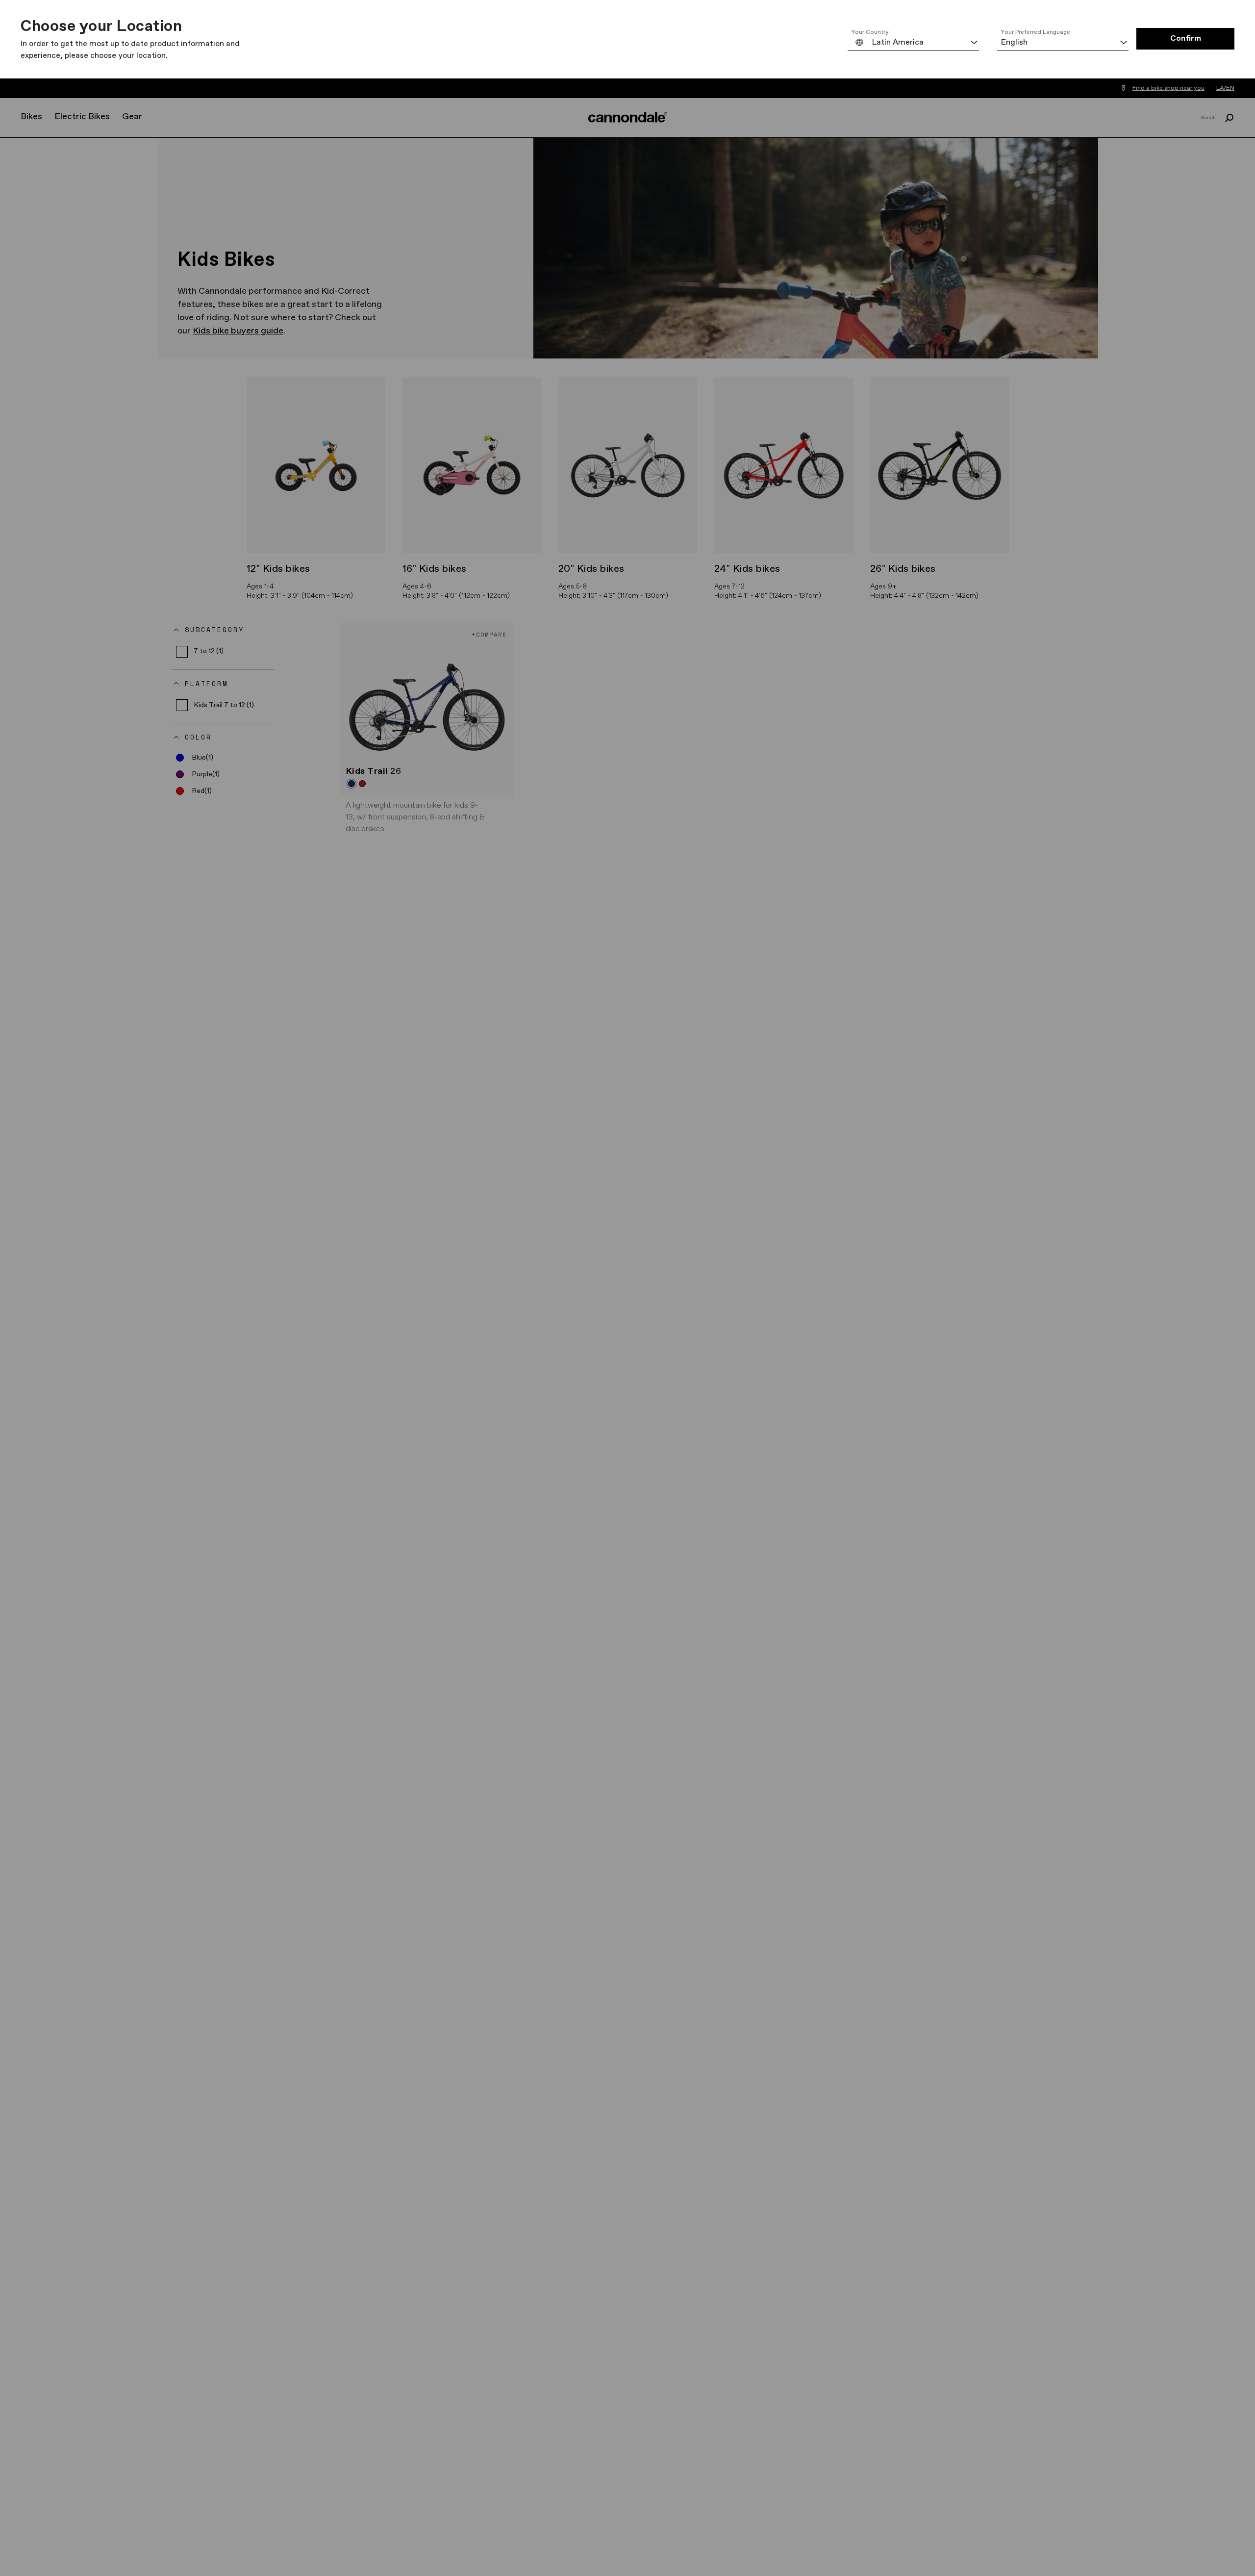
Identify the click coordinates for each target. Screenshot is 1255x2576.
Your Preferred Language (1036, 32)
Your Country (870, 32)
